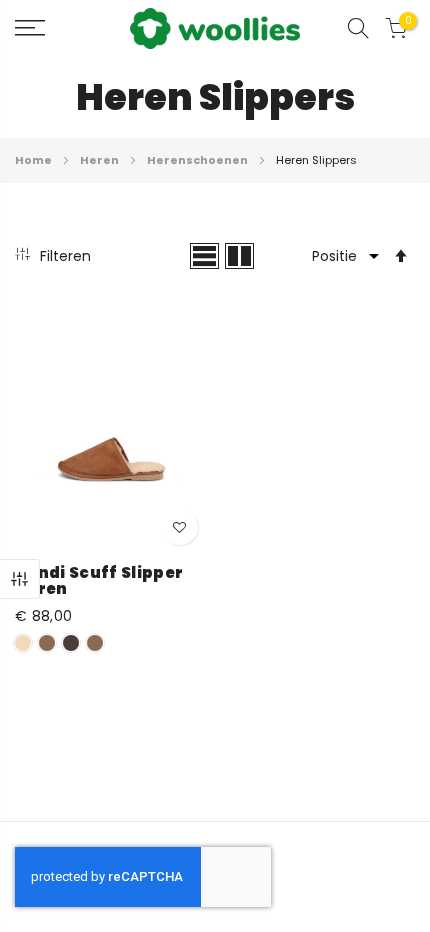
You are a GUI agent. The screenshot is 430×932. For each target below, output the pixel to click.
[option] (23, 643)
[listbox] (111, 646)
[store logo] (215, 28)
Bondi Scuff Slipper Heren (99, 581)
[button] (180, 527)
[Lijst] (204, 256)
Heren (100, 160)
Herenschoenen (198, 160)
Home (34, 160)
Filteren (20, 579)
